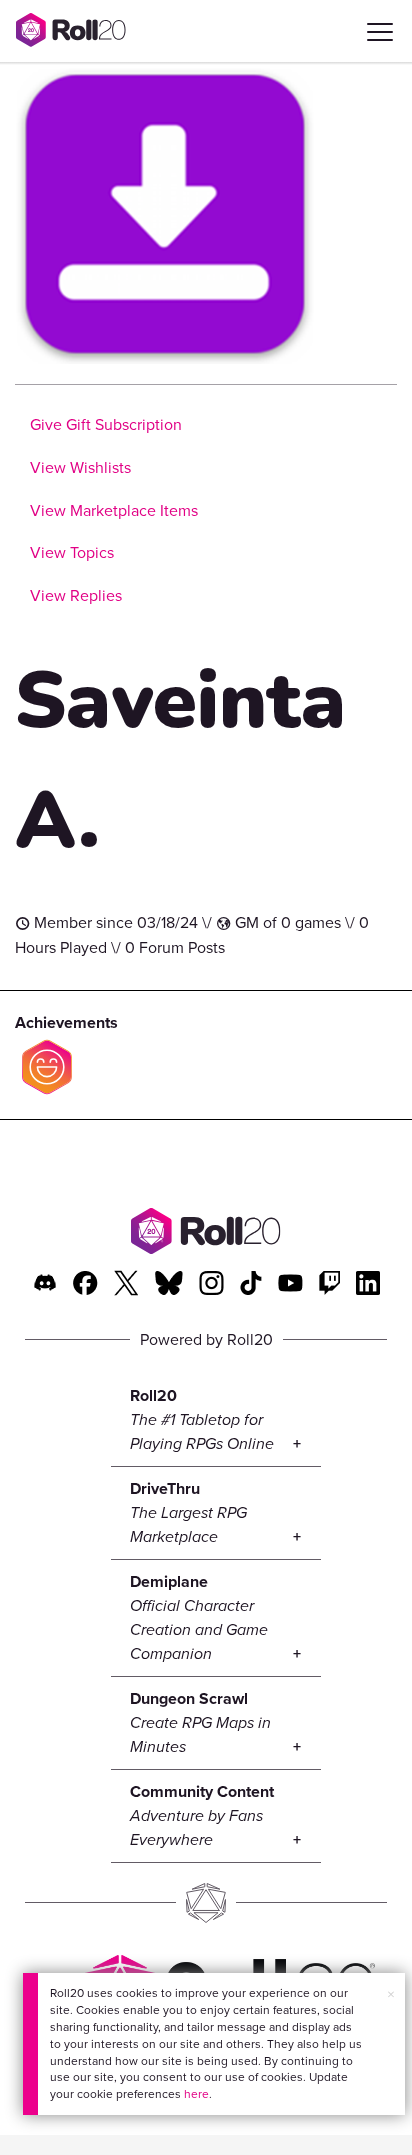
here (196, 2094)
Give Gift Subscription (106, 424)
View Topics (72, 552)
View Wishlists (80, 467)
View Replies (76, 595)
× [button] (391, 1994)
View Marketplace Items (114, 510)
